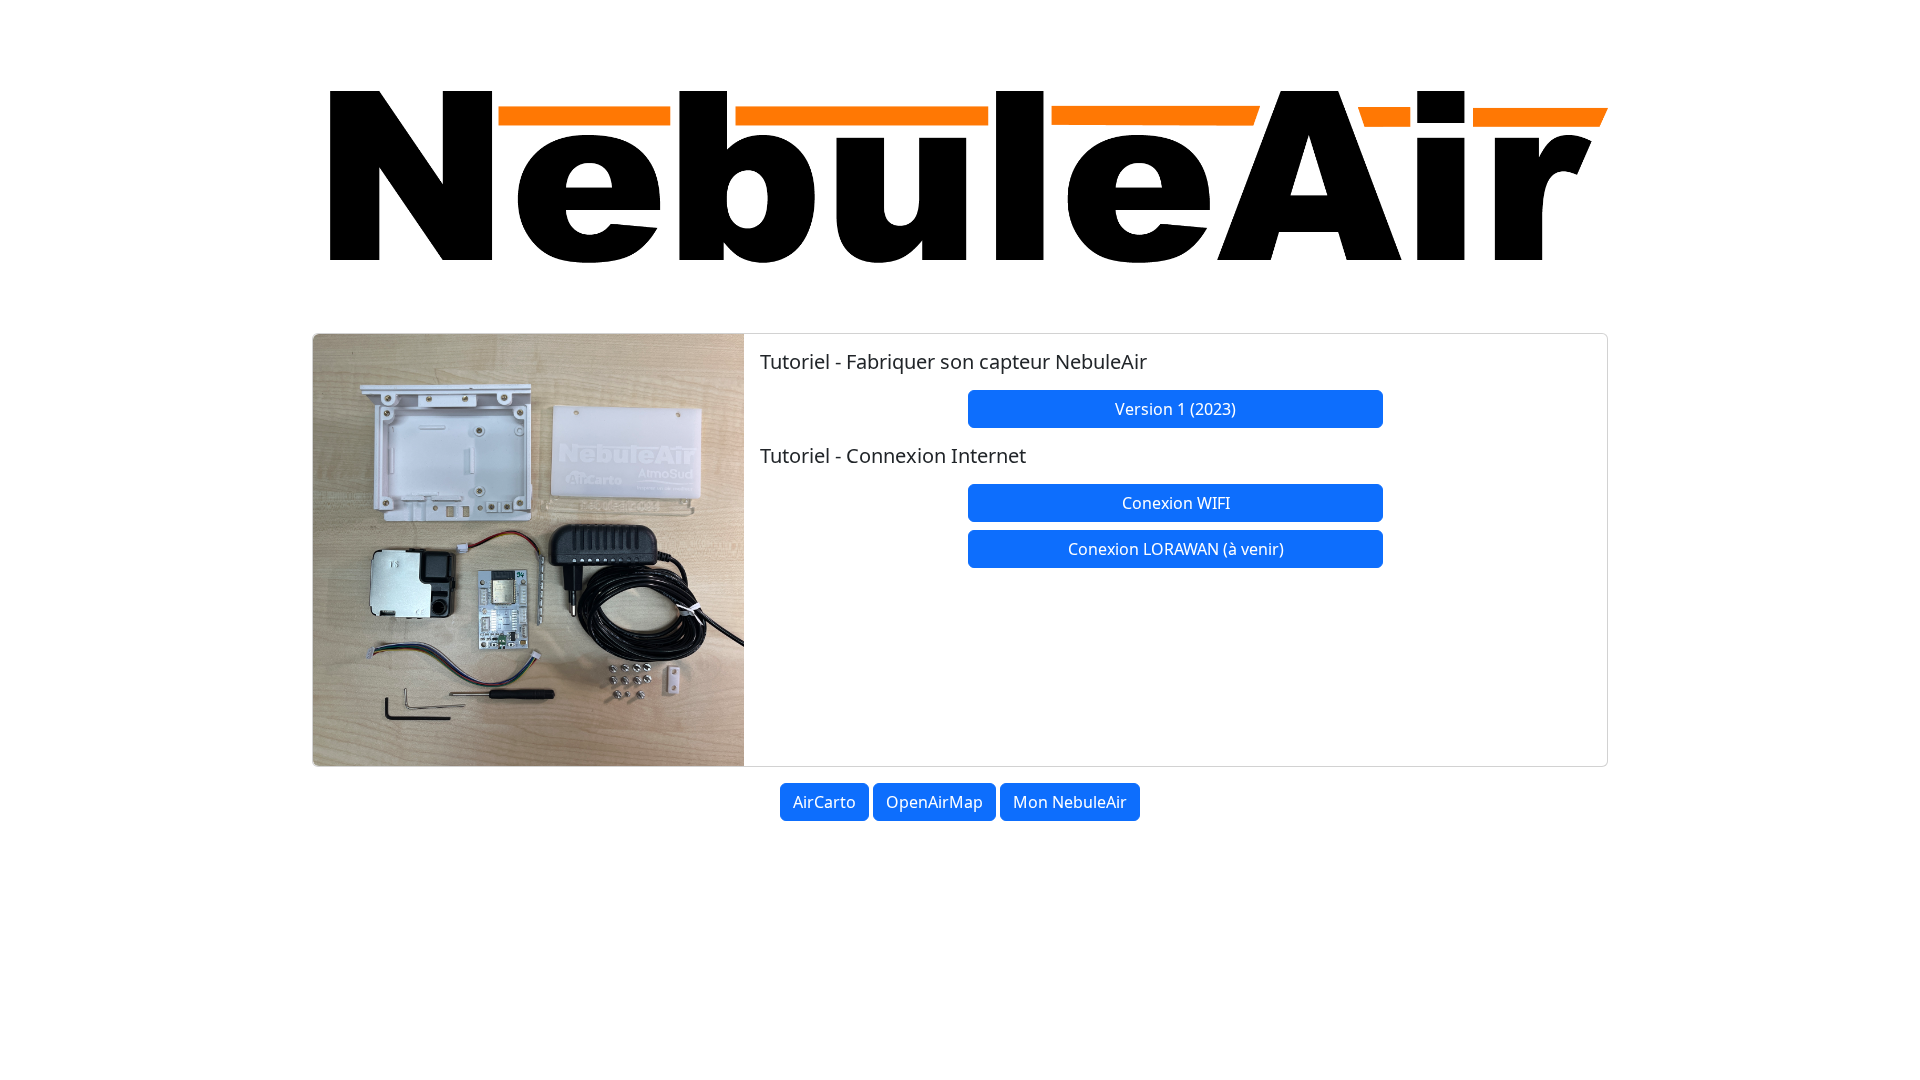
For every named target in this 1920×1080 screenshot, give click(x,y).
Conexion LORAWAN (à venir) (1176, 549)
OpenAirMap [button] (934, 802)
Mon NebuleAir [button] (1070, 802)
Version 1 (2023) (1175, 409)
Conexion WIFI (1176, 503)
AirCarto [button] (824, 802)
